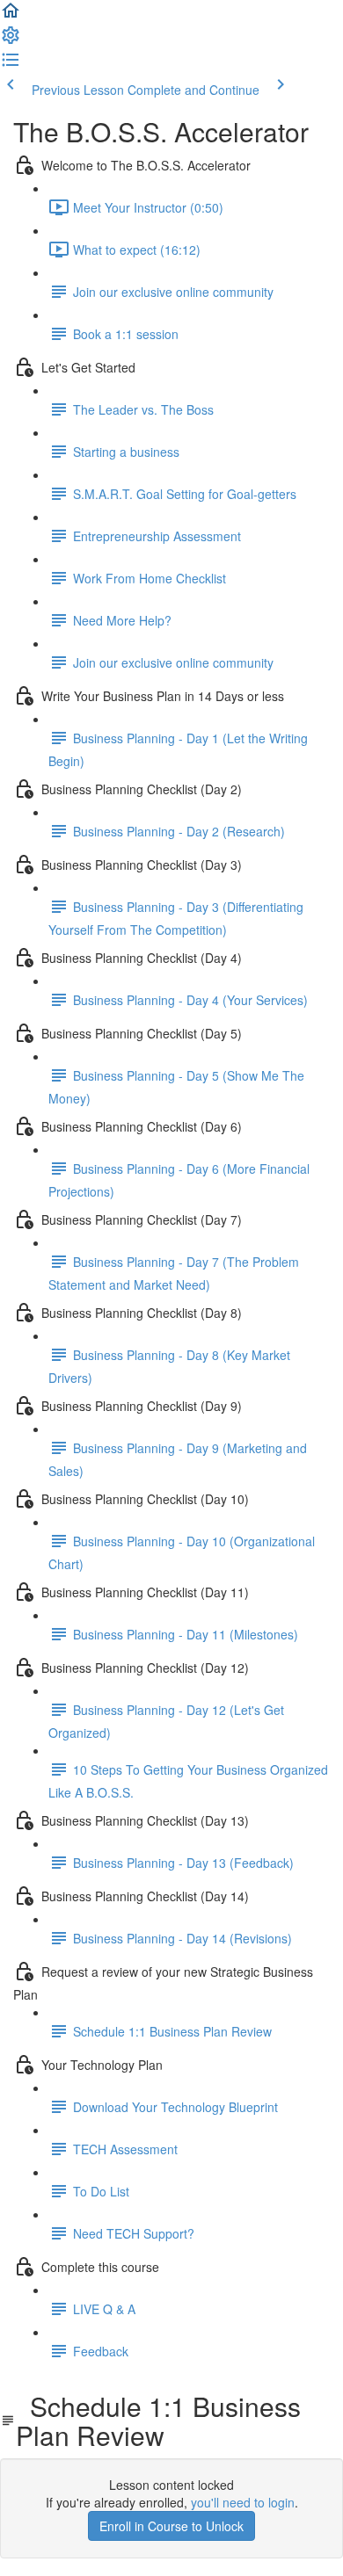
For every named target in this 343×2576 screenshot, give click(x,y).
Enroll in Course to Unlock (171, 2526)
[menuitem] (11, 40)
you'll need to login (243, 2502)
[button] (11, 16)
